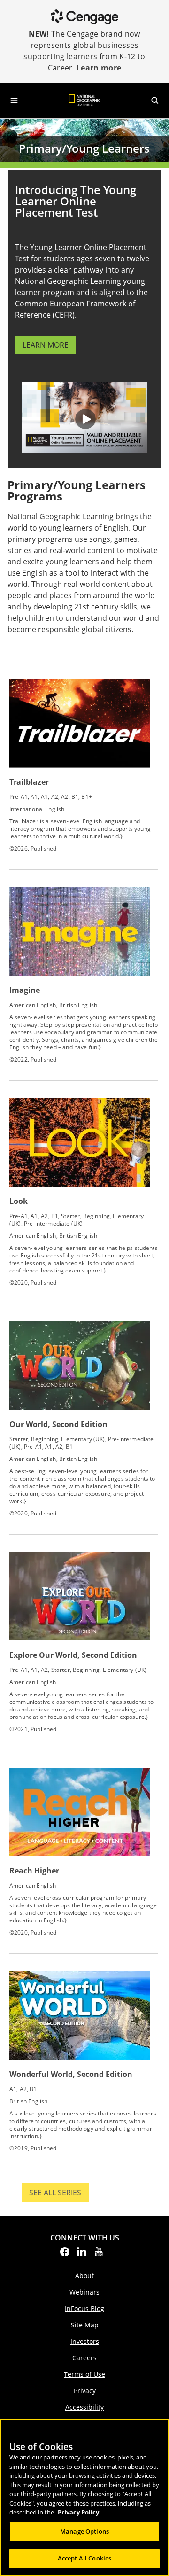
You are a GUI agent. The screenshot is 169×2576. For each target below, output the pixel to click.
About (84, 2275)
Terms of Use (84, 2374)
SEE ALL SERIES (59, 2195)
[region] (84, 2497)
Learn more (99, 68)
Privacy (85, 2391)
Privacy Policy (78, 2512)
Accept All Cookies (84, 2558)
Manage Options (84, 2531)
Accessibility (84, 2407)
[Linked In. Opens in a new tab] (82, 2255)
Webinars (84, 2292)
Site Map (85, 2325)
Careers (84, 2358)
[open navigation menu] (14, 101)
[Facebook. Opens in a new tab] (65, 2255)
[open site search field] (155, 101)
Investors (85, 2341)
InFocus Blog (84, 2308)
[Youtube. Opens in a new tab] (99, 2255)
